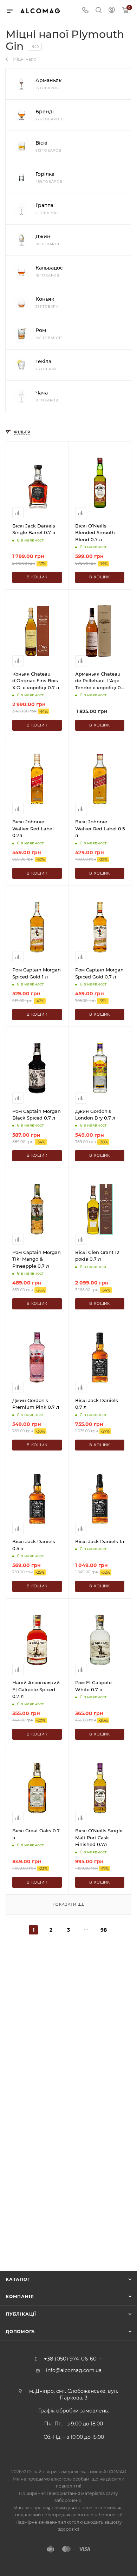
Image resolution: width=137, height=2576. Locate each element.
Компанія (20, 2296)
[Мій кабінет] (112, 11)
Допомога (20, 2332)
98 (104, 1930)
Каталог (18, 2279)
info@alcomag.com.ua (74, 2370)
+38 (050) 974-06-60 (70, 2359)
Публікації (21, 2314)
